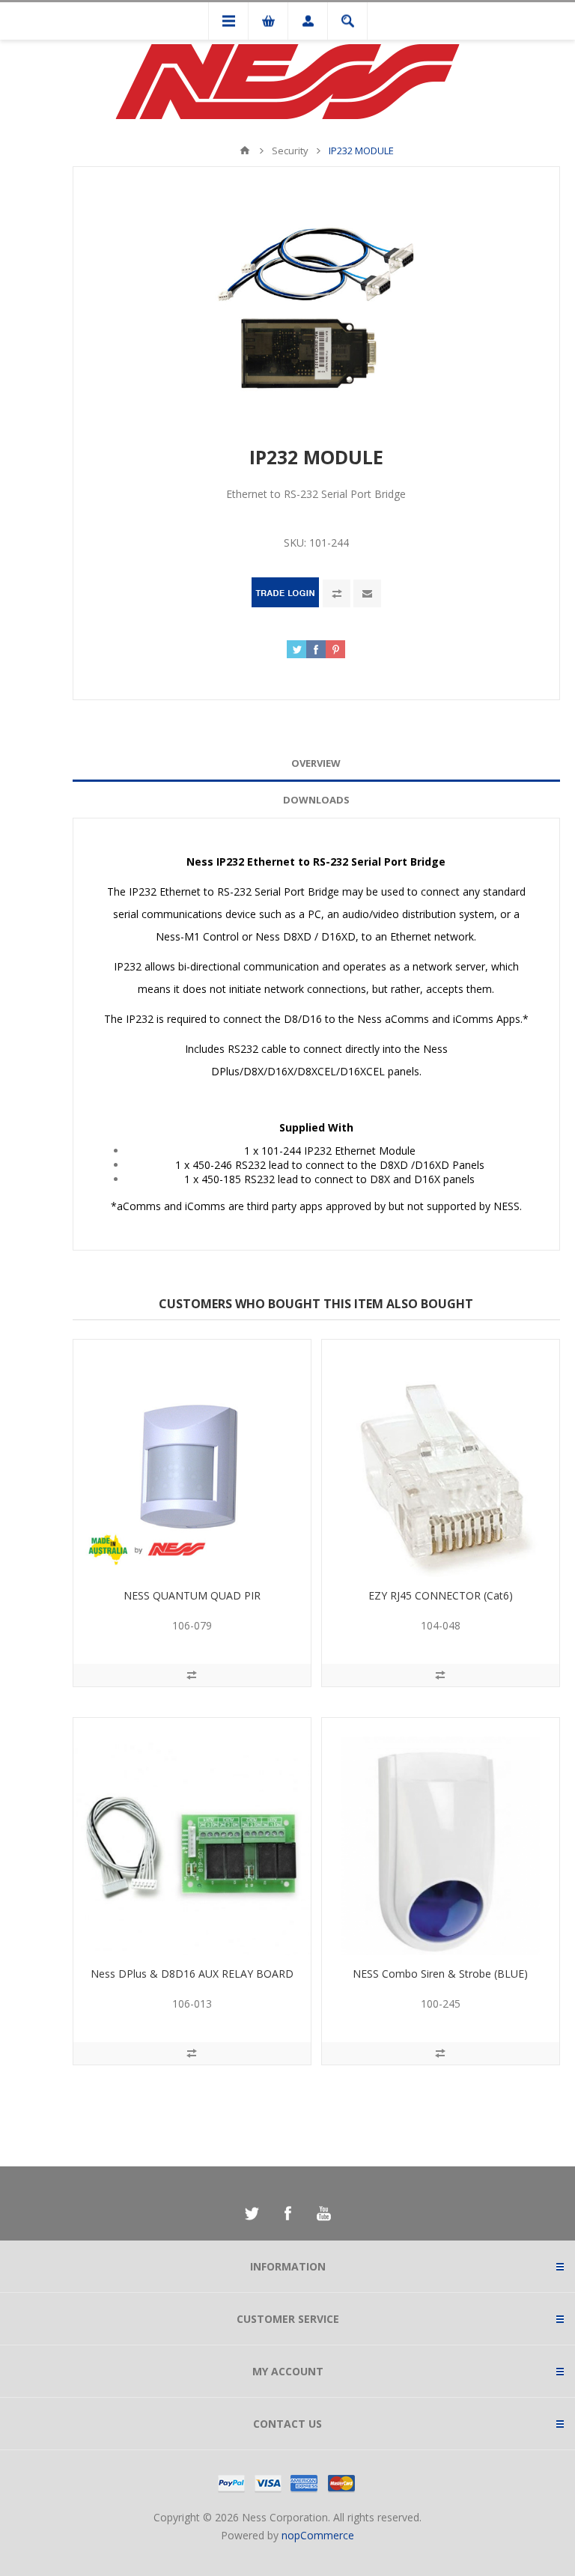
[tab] (316, 763)
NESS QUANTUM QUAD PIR (192, 1595)
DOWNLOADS (316, 800)
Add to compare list (337, 593)
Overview (316, 763)
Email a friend (367, 593)
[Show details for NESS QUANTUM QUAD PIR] (192, 1458)
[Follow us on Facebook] (287, 2214)
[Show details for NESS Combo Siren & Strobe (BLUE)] (441, 1837)
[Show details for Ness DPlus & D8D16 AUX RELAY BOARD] (192, 1837)
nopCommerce (318, 2535)
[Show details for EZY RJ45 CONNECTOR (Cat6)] (441, 1458)
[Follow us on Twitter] (252, 2214)
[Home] (245, 151)
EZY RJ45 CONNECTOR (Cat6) (441, 1595)
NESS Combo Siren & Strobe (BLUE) (440, 1974)
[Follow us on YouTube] (323, 2214)
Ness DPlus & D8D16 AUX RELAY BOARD (192, 1974)
